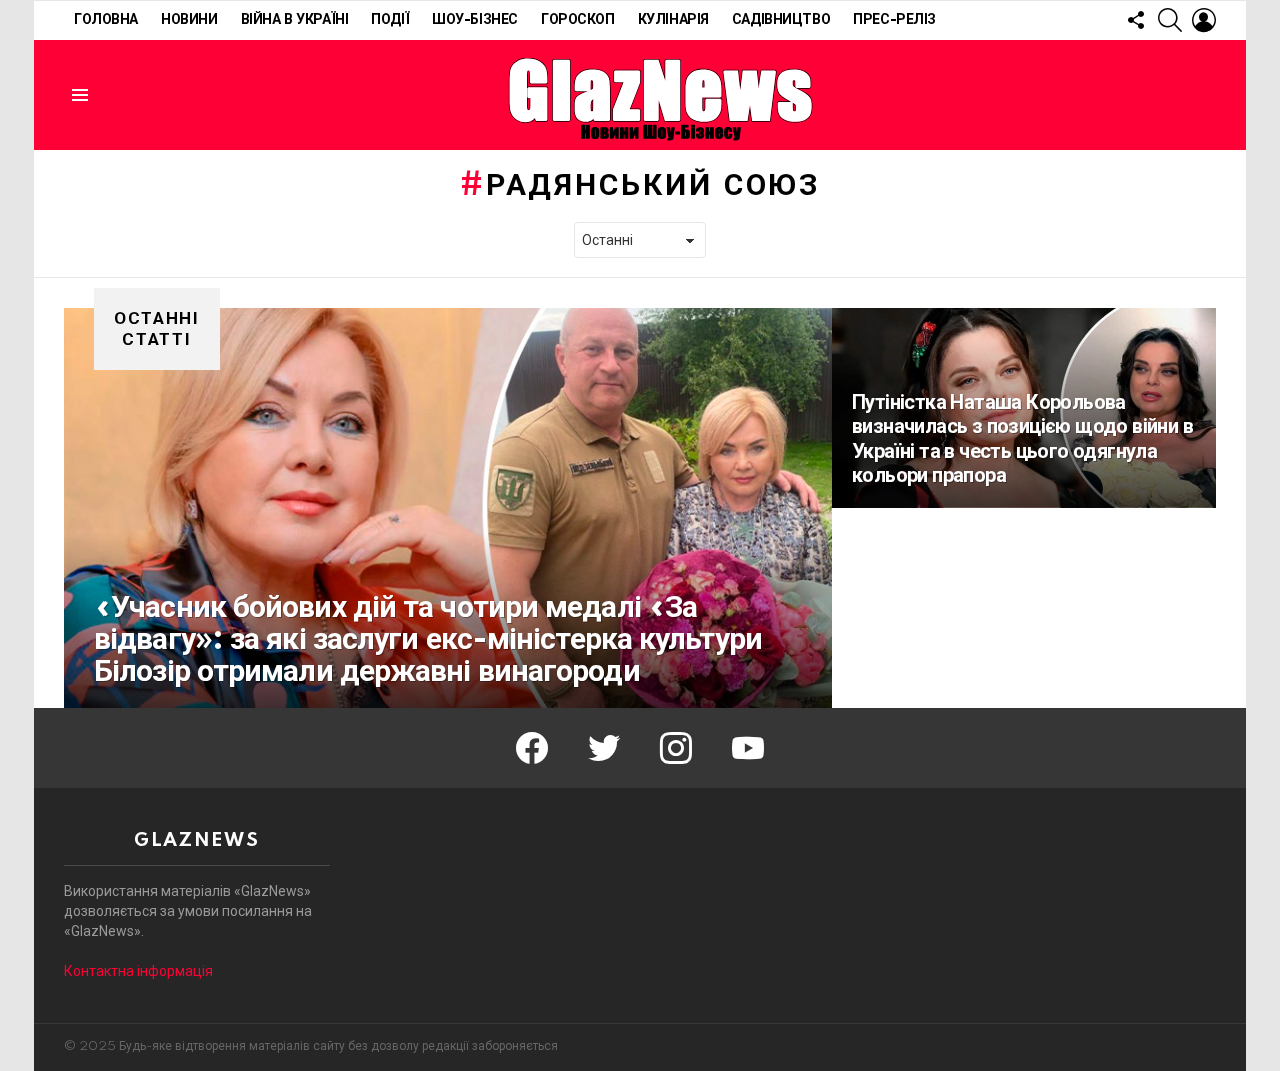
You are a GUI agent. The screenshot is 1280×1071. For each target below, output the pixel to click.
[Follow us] (1136, 20)
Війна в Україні (295, 20)
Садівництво (781, 20)
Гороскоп (578, 20)
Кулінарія (673, 20)
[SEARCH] (1170, 20)
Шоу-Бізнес (475, 20)
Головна (106, 20)
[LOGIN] (1204, 20)
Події (390, 20)
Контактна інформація (138, 971)
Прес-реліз (894, 20)
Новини (189, 20)
